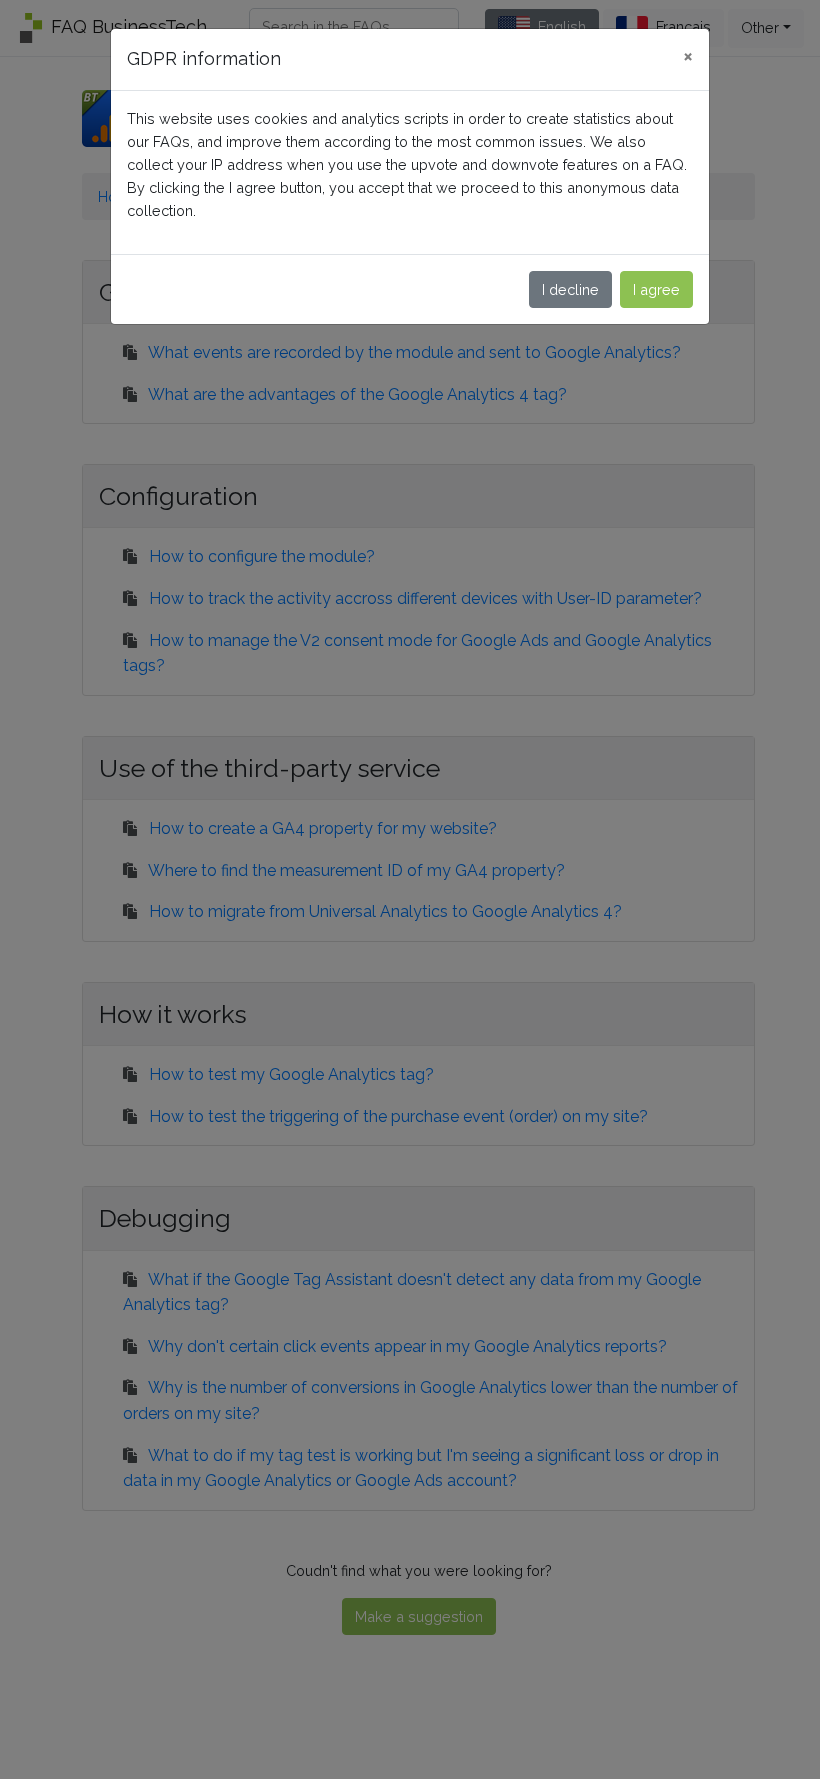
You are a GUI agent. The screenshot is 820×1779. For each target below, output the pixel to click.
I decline (570, 289)
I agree (656, 289)
